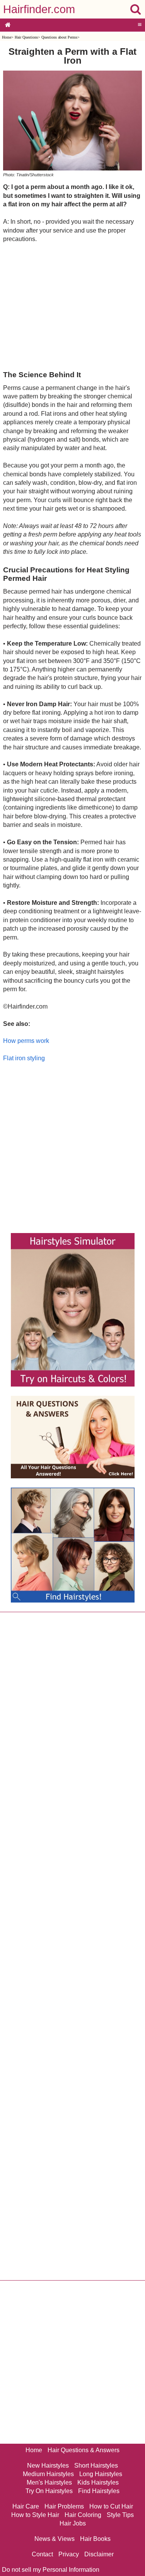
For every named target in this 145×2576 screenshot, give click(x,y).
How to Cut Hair (111, 2506)
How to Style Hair (35, 2515)
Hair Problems (64, 2506)
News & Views (55, 2539)
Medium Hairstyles (48, 2474)
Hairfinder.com (39, 9)
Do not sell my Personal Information (51, 2570)
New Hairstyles (48, 2466)
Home (7, 37)
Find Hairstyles (99, 2491)
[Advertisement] (72, 306)
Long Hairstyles (101, 2474)
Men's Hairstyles (49, 2482)
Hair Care (26, 2506)
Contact (42, 2554)
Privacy (69, 2554)
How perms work (26, 1041)
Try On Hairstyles (49, 2491)
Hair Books (95, 2539)
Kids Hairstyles (98, 2482)
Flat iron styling (24, 1058)
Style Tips (120, 2515)
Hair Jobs (73, 2523)
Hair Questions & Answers (84, 2450)
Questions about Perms (59, 37)
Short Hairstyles (96, 2466)
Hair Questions (26, 37)
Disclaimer (99, 2554)
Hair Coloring (83, 2515)
